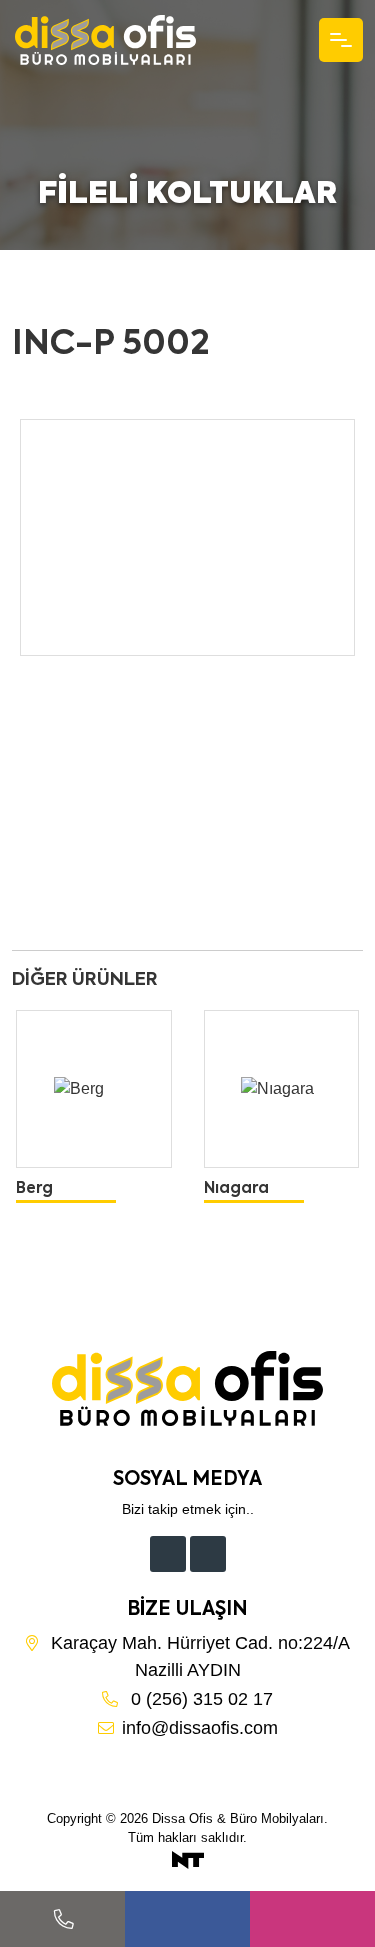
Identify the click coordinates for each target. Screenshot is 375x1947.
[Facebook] (168, 1554)
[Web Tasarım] (188, 1859)
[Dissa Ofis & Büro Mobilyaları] (105, 40)
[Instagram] (208, 1554)
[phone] (62, 1919)
